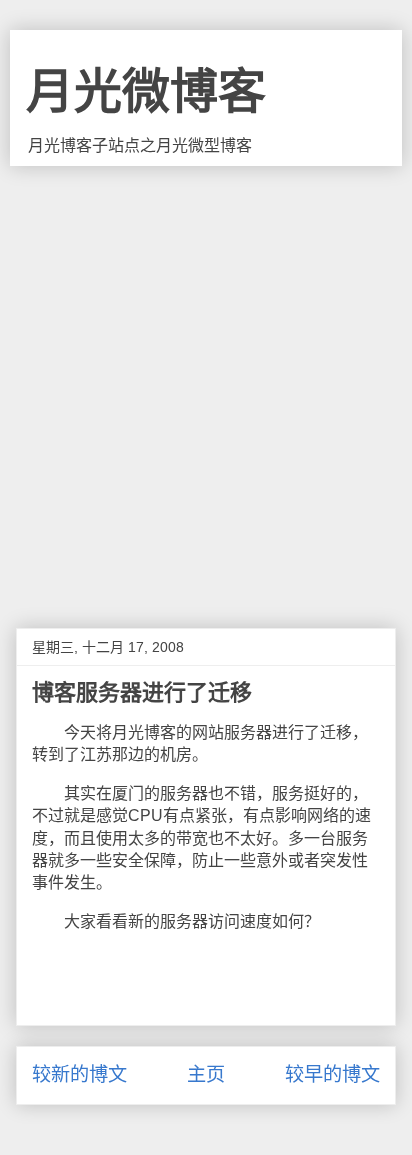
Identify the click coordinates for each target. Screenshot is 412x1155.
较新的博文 (79, 1074)
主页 (206, 1074)
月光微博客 (146, 91)
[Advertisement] (206, 382)
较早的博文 (332, 1074)
